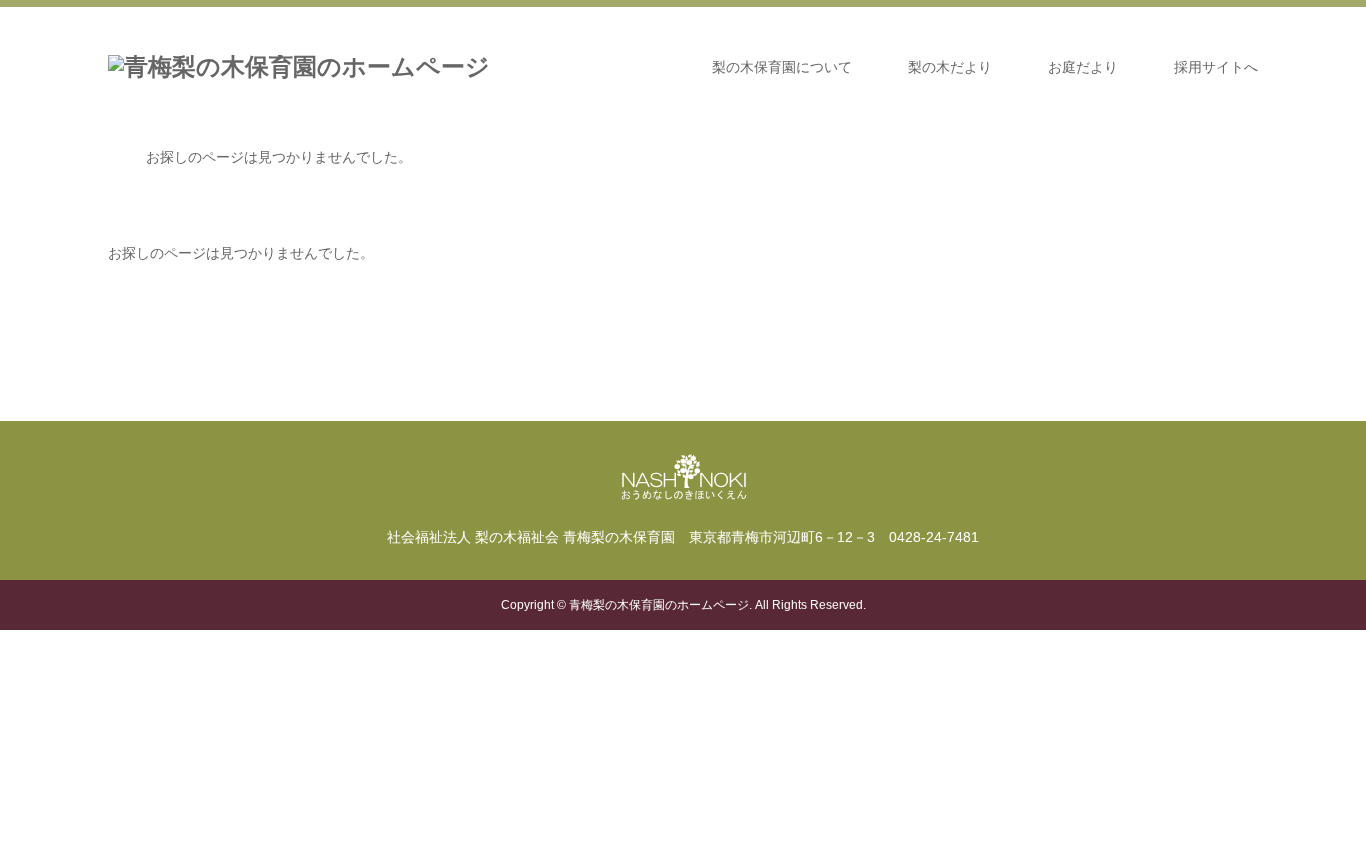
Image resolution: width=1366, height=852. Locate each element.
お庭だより (1083, 67)
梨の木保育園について (782, 67)
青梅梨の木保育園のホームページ (659, 605)
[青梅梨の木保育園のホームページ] (299, 67)
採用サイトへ (1216, 67)
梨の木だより (950, 67)
